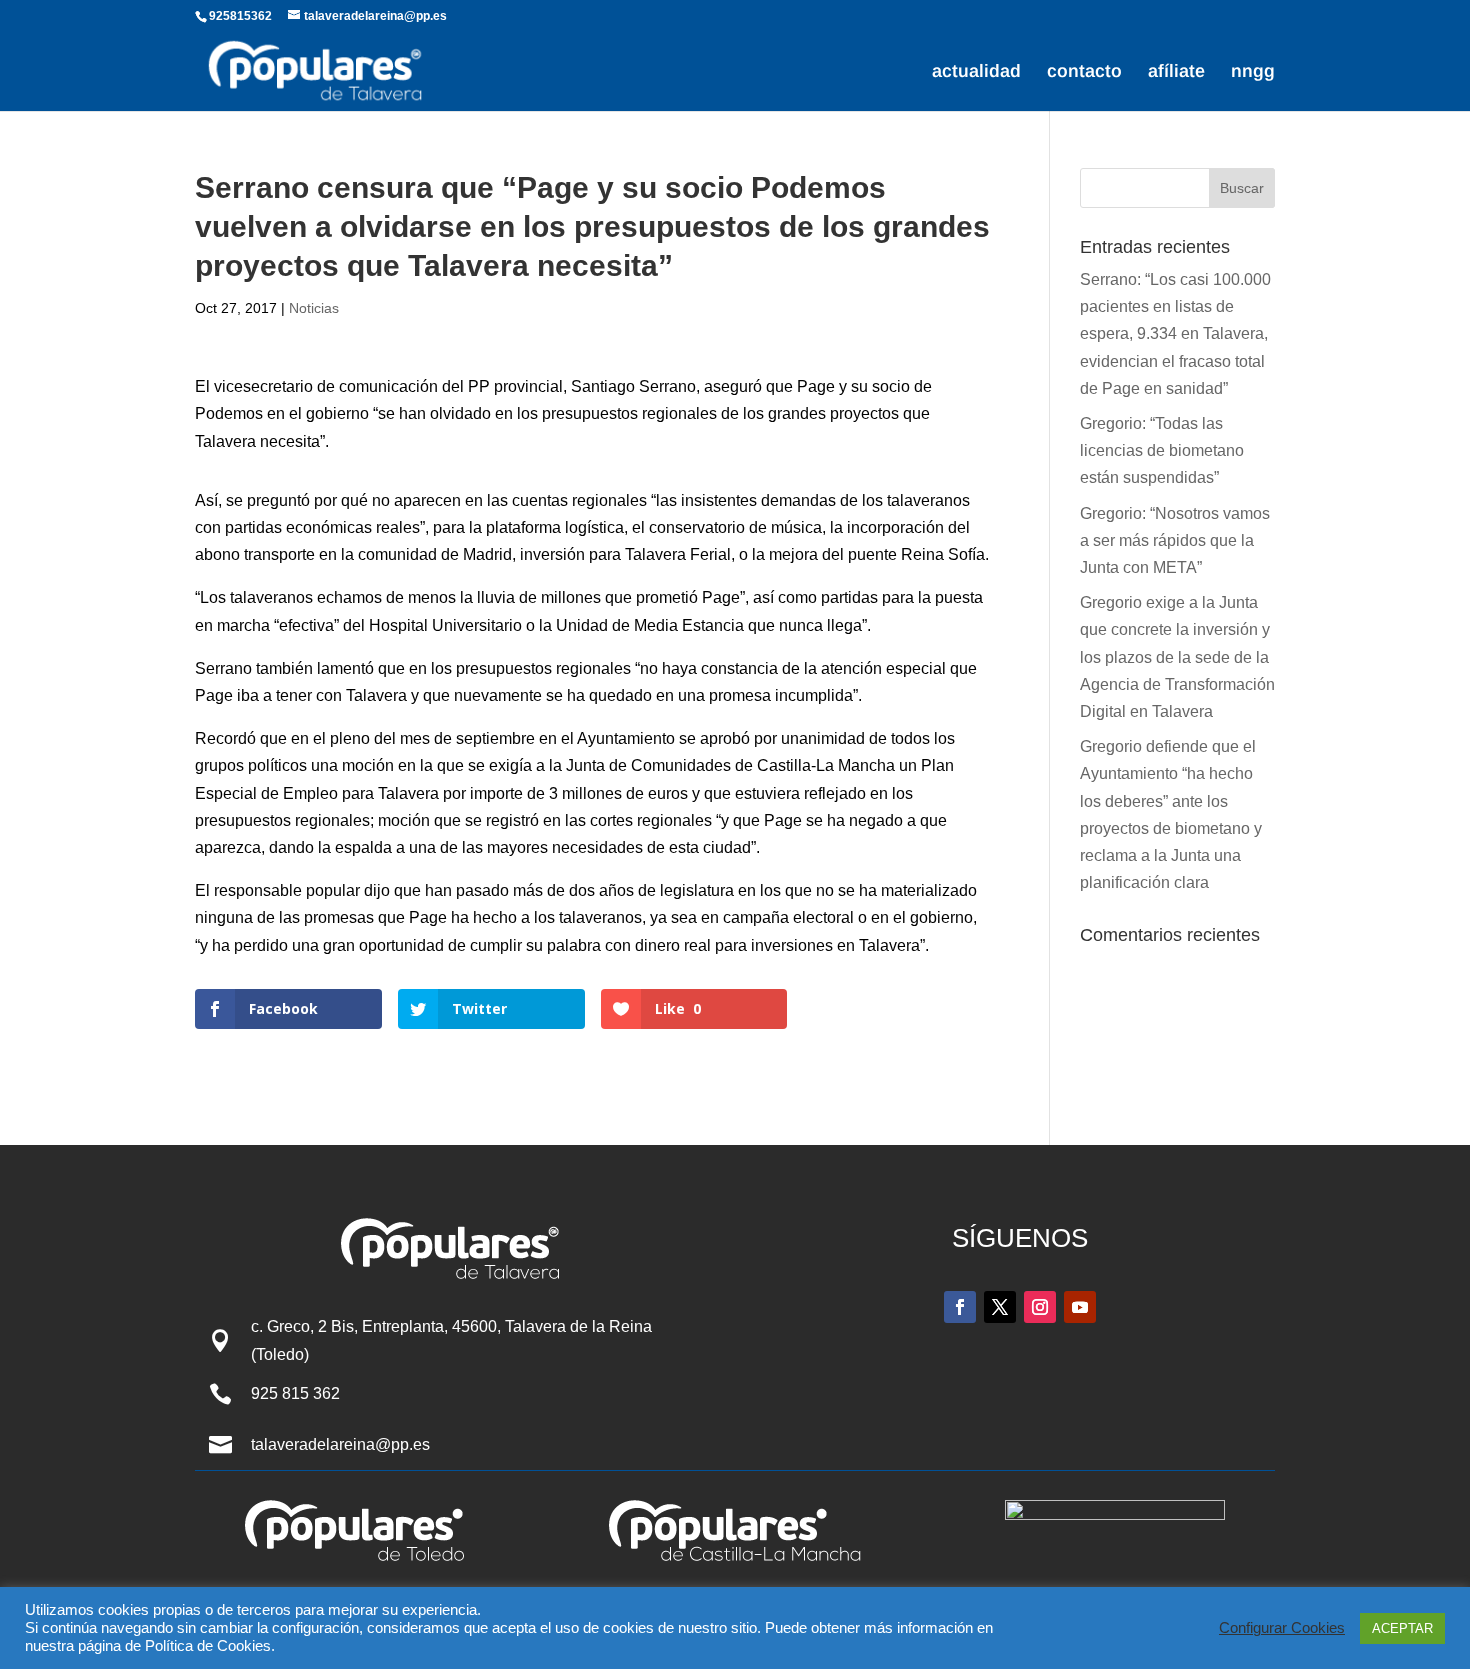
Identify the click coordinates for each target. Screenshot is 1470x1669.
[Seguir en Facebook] (960, 1307)
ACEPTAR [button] (1402, 1628)
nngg (1253, 72)
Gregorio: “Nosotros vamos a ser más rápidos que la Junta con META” (1175, 540)
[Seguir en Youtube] (1080, 1307)
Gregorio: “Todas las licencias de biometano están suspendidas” (1162, 450)
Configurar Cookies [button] (1282, 1628)
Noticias (314, 308)
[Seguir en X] (1000, 1307)
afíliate (1176, 72)
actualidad (976, 72)
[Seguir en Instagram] (1040, 1307)
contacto (1084, 72)
